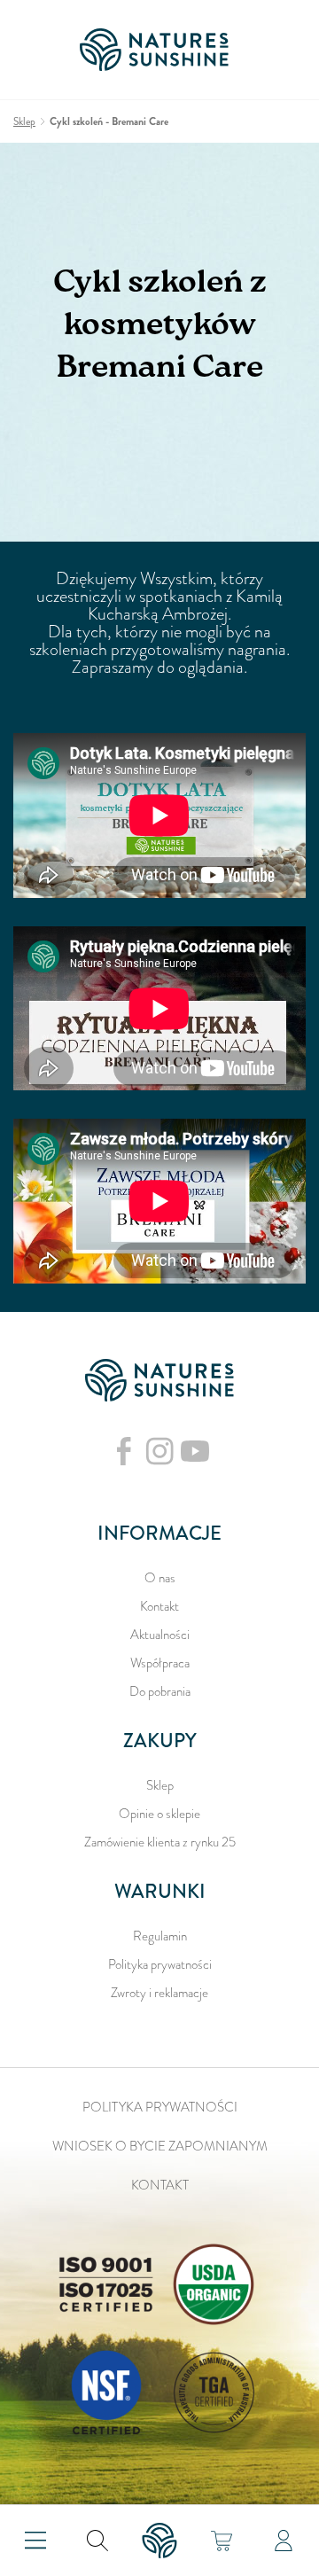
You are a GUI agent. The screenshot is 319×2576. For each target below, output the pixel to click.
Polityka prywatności (160, 1964)
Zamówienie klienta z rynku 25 (160, 1842)
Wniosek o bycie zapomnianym (160, 2146)
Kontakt (159, 1606)
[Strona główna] (159, 50)
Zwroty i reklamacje (159, 1993)
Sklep (160, 1785)
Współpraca (160, 1663)
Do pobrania (160, 1691)
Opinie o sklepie (159, 1814)
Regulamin (160, 1936)
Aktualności (160, 1635)
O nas (160, 1578)
